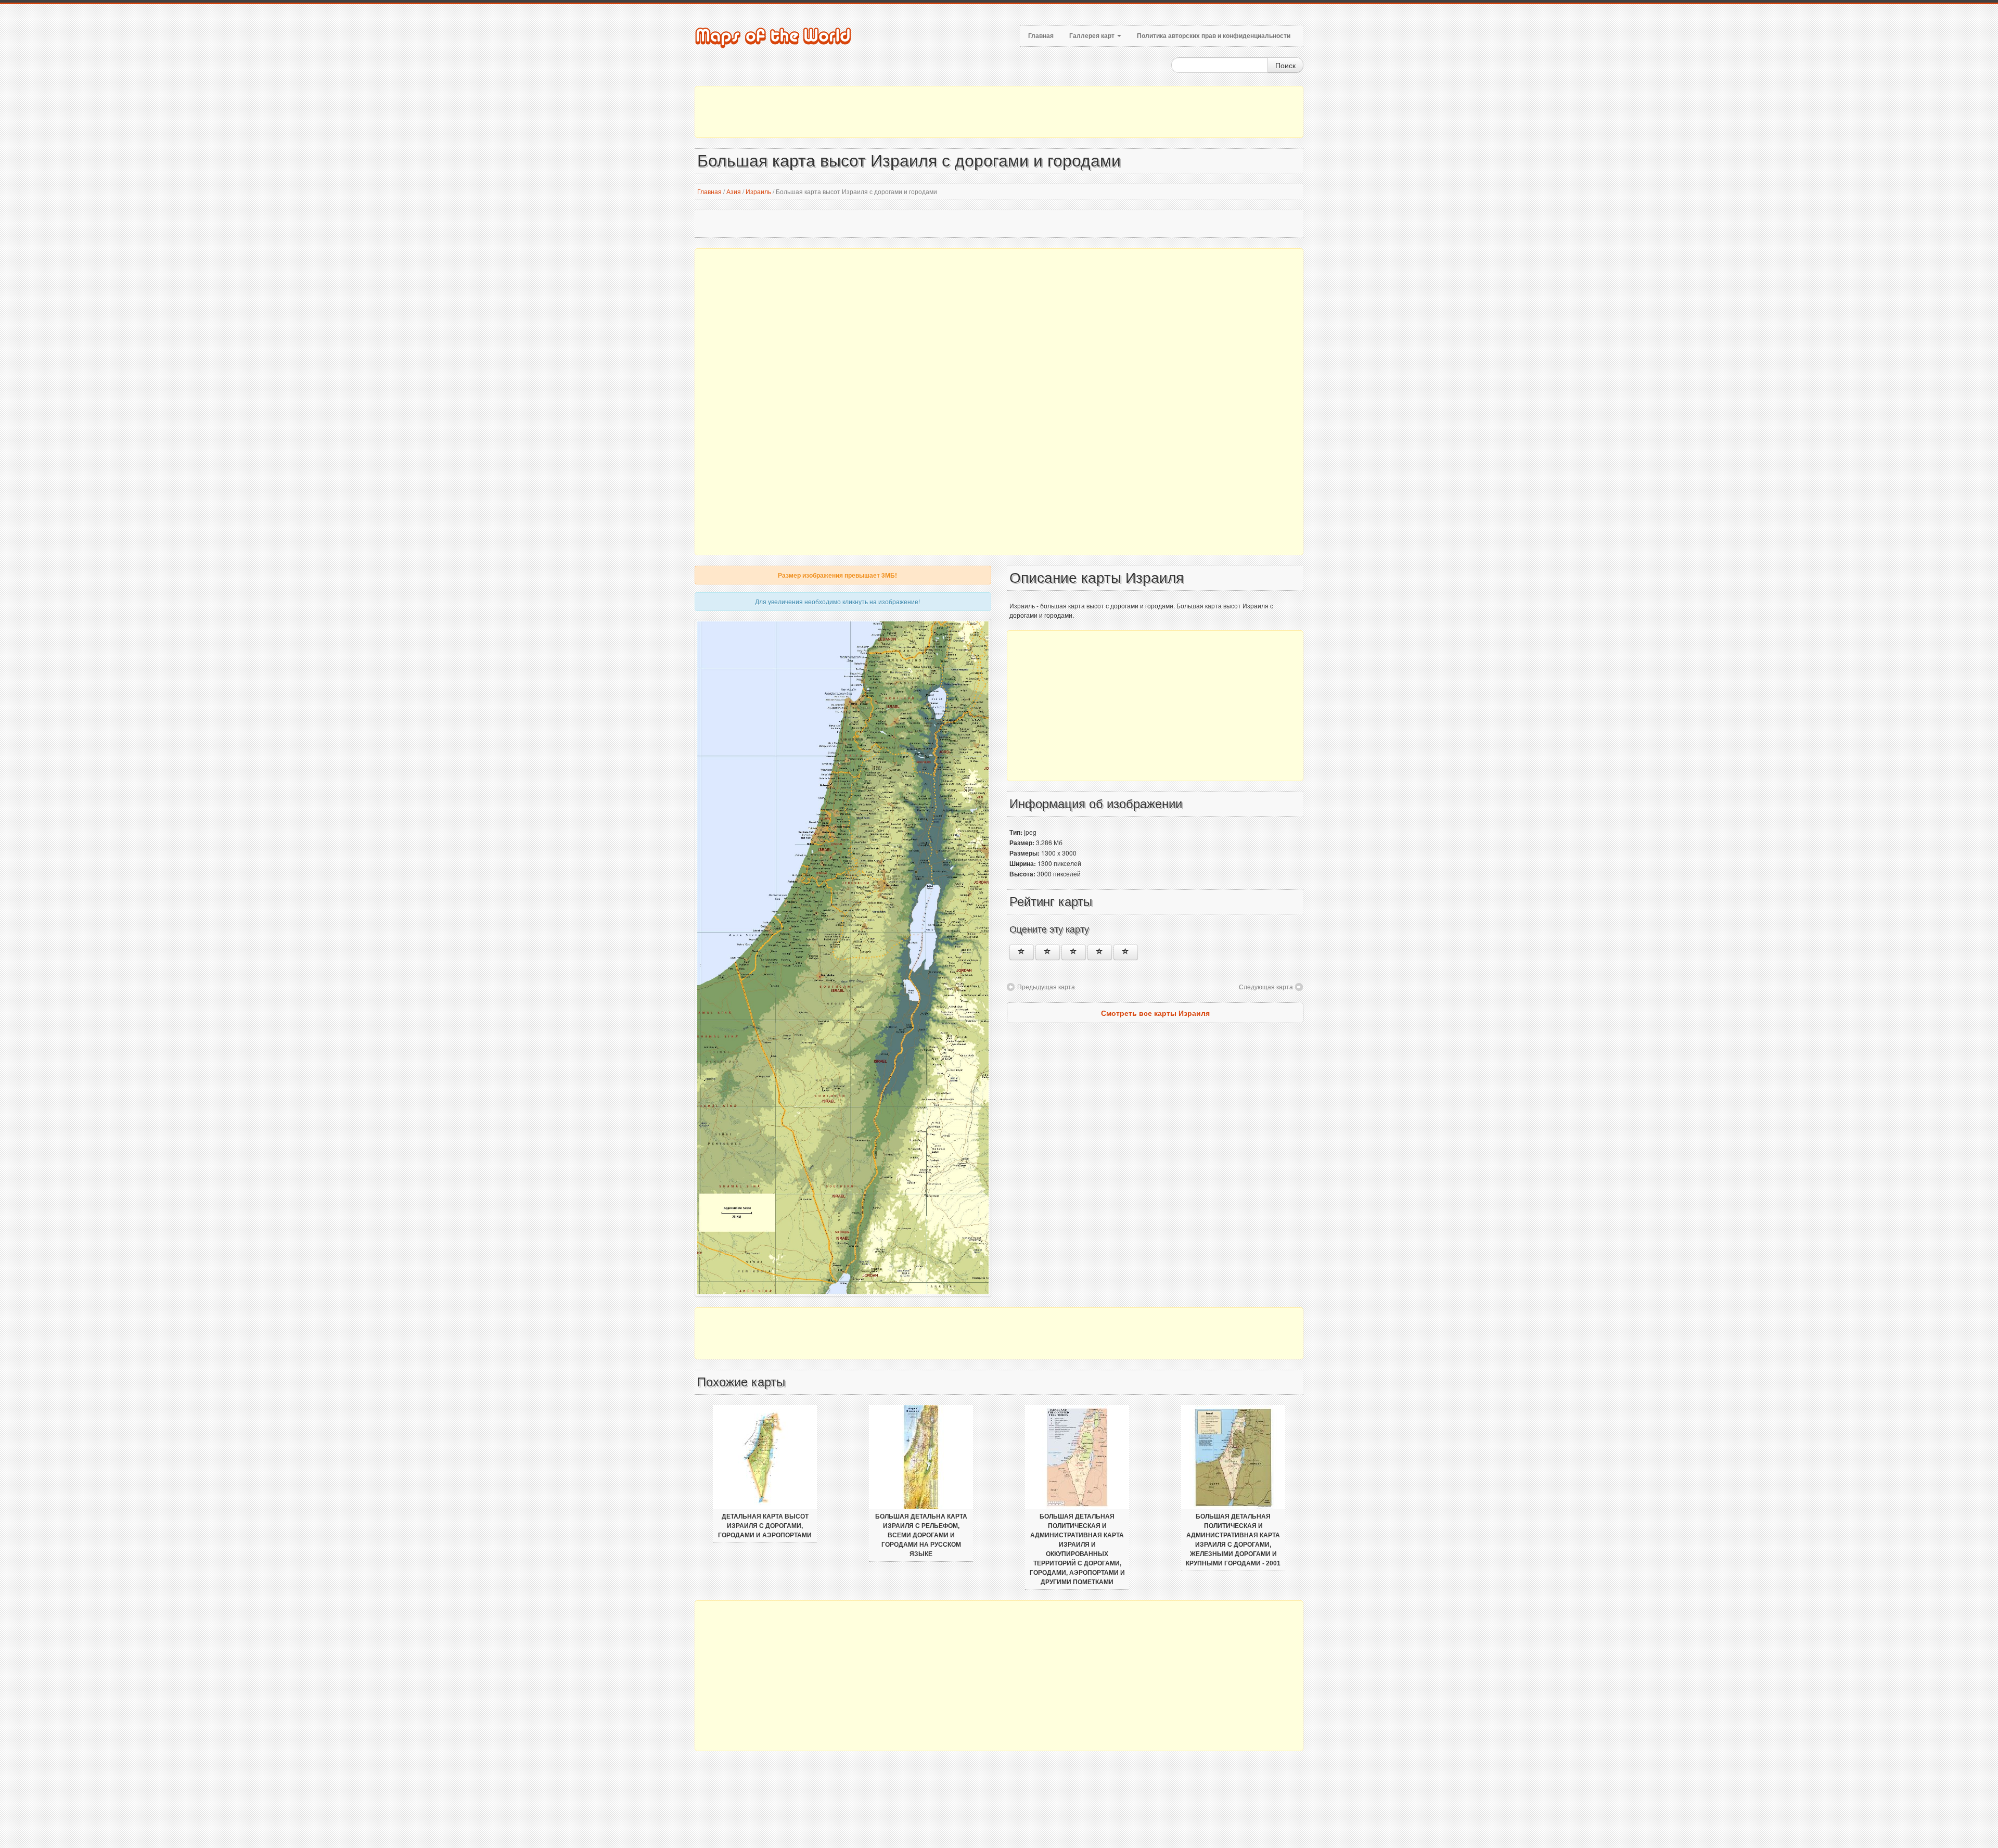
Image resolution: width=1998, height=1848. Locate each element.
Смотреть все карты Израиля (1155, 1013)
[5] (1126, 952)
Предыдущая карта (1046, 986)
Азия (734, 191)
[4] (1100, 952)
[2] (1048, 952)
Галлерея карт (1093, 36)
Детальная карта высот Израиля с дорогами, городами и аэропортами (765, 1526)
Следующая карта (1266, 986)
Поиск (1285, 65)
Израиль (758, 191)
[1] (1022, 952)
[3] (1074, 952)
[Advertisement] (999, 112)
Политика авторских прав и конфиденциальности (1214, 36)
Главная (1041, 36)
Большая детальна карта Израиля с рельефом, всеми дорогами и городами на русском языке (921, 1535)
